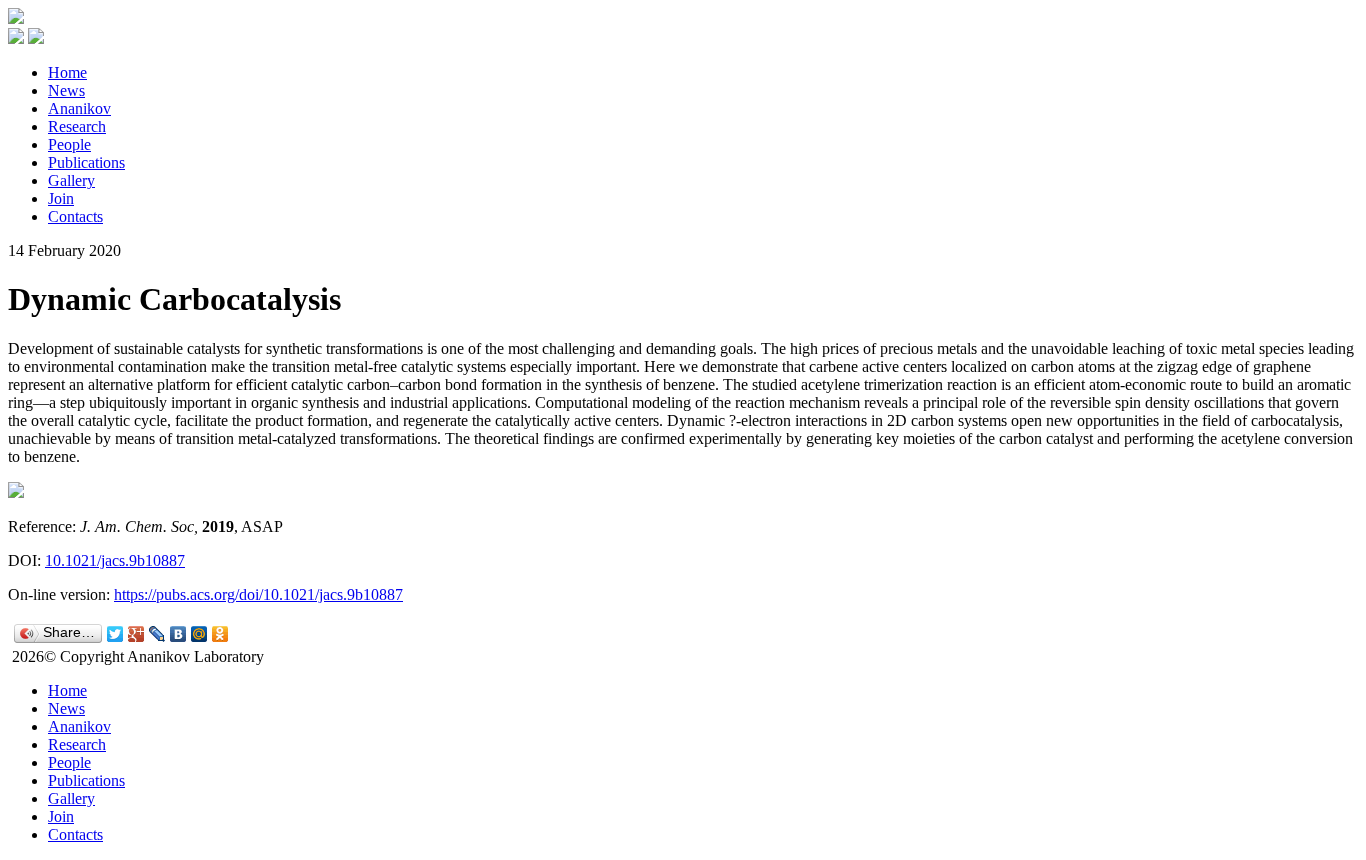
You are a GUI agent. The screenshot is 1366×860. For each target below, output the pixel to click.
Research (77, 126)
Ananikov (79, 108)
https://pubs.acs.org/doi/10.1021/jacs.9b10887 (258, 594)
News (66, 90)
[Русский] (16, 38)
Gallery (71, 180)
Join (61, 198)
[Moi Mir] (199, 634)
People (69, 144)
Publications (86, 162)
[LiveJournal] (157, 634)
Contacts (75, 216)
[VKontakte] (178, 634)
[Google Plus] (136, 634)
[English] (36, 38)
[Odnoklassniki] (220, 634)
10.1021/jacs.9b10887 (115, 560)
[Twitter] (115, 634)
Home (67, 72)
